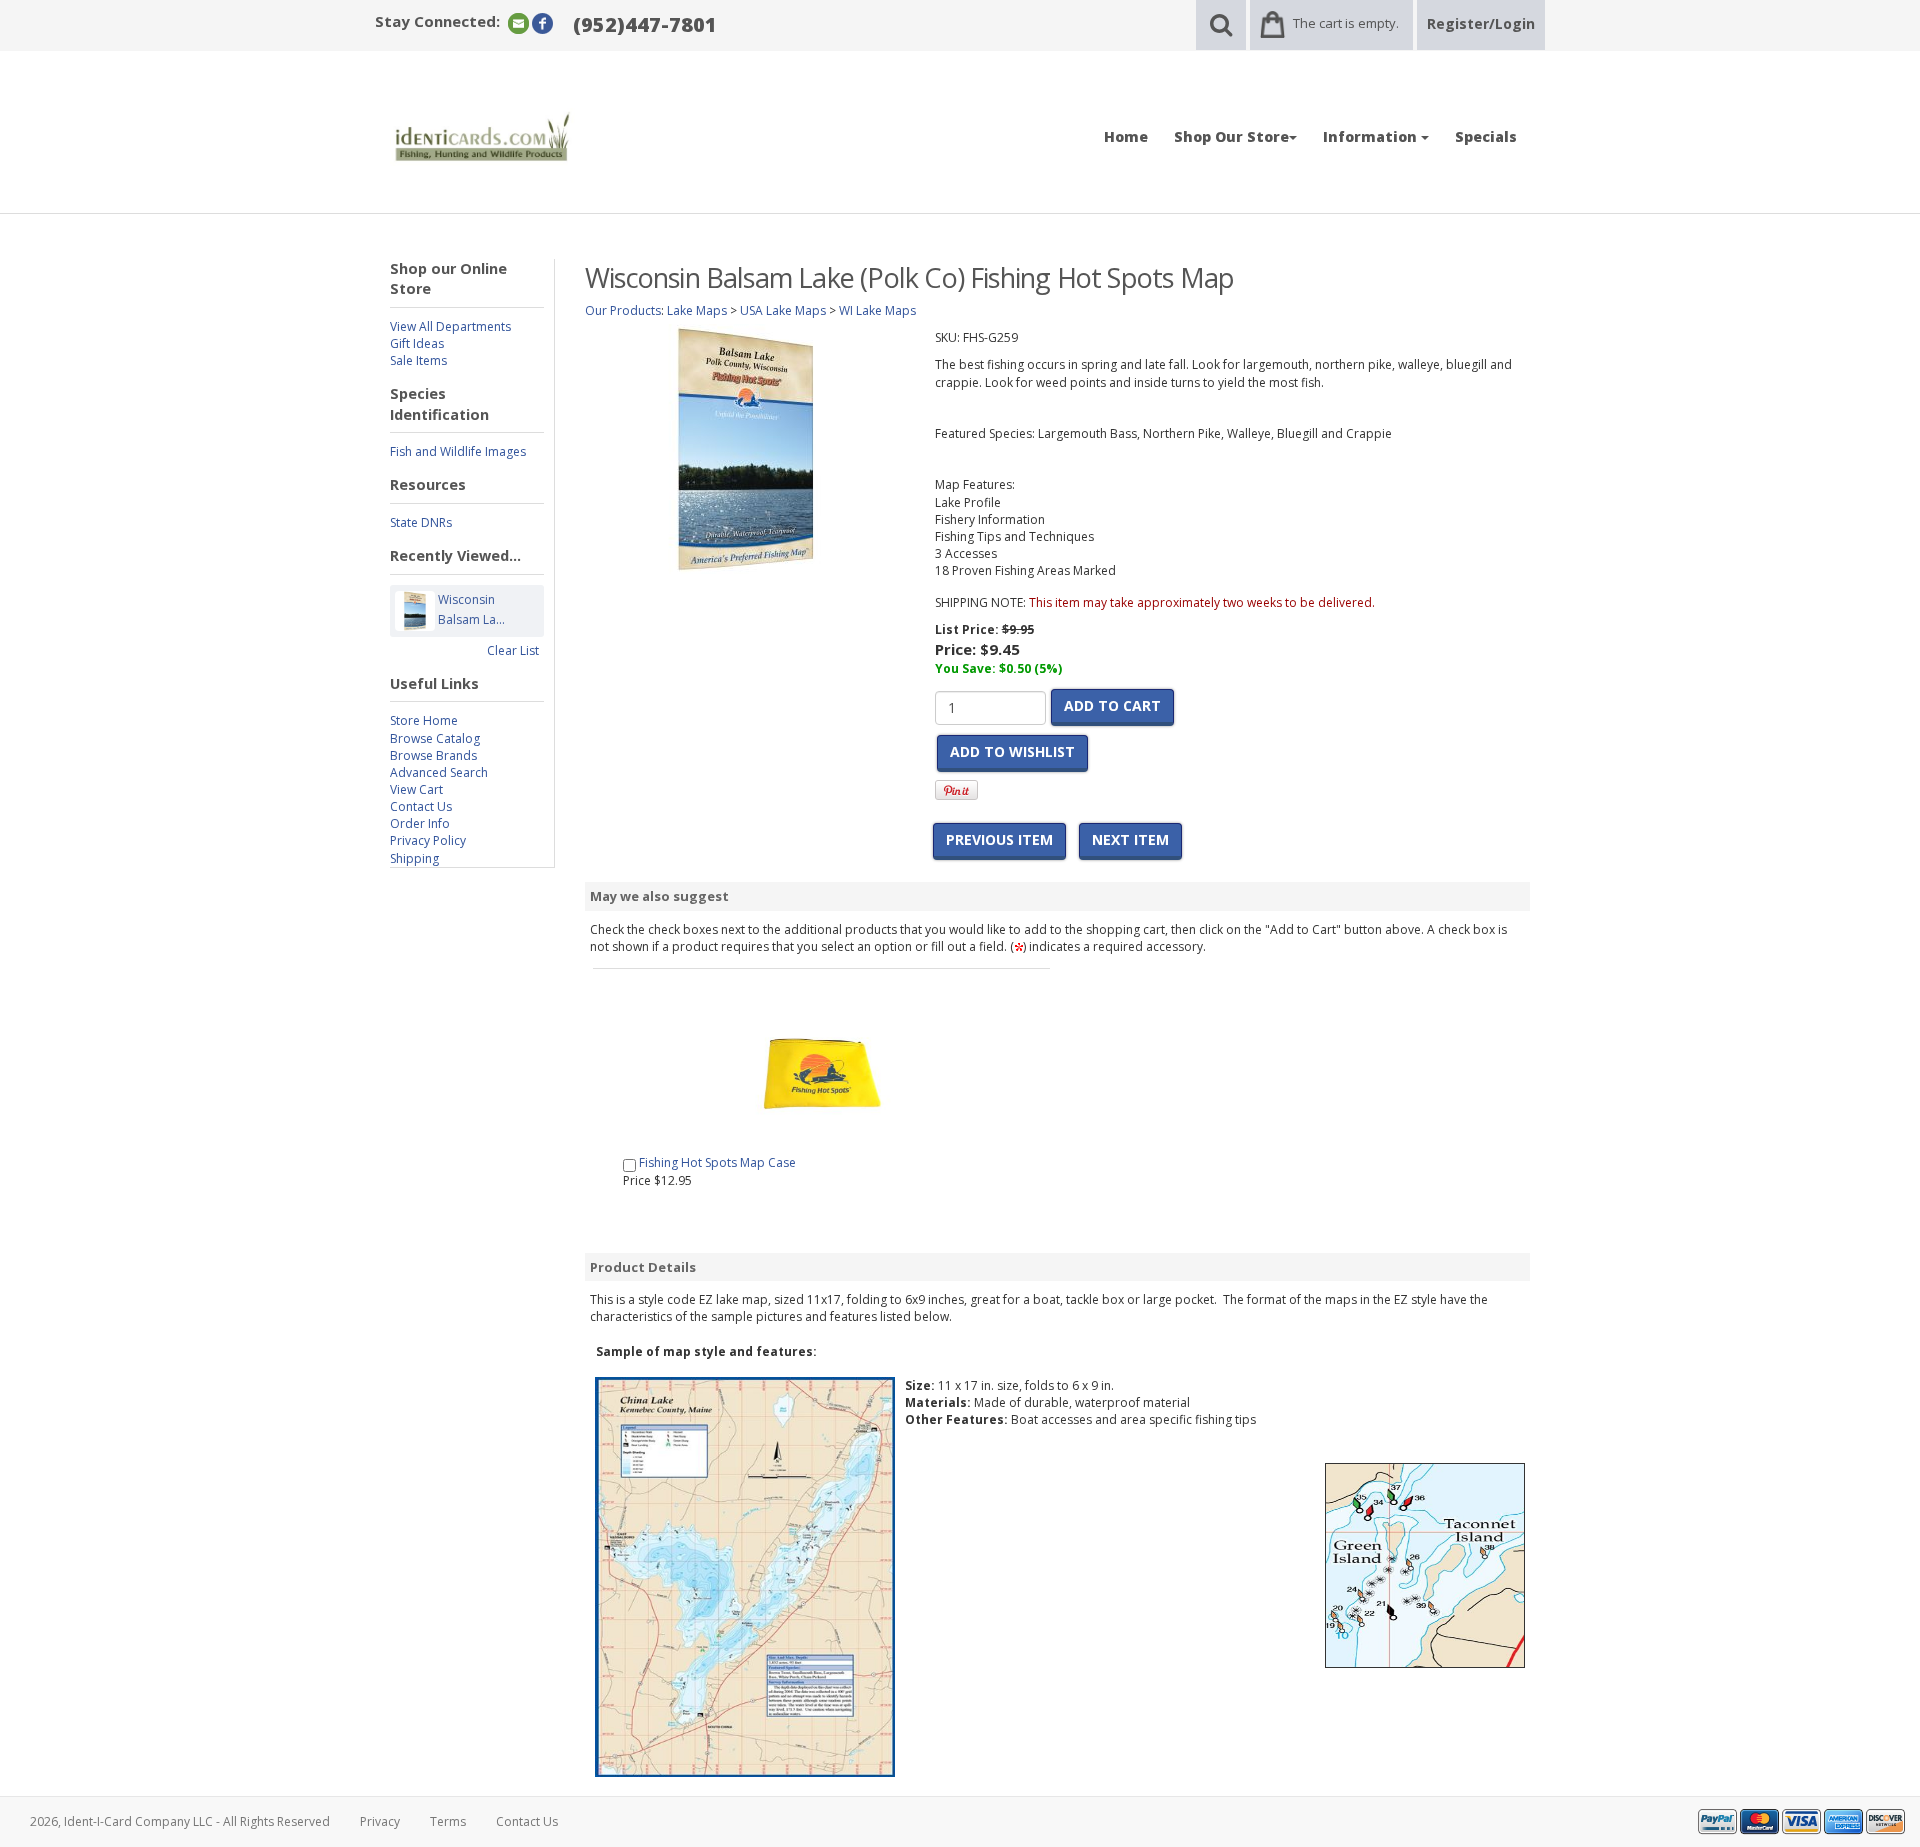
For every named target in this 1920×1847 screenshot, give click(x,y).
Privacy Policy (428, 840)
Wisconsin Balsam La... (471, 609)
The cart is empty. (1346, 23)
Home (1126, 136)
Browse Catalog (435, 738)
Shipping (414, 858)
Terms (448, 1821)
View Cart (416, 789)
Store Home (424, 720)
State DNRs (421, 522)
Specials (1486, 136)
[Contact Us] (518, 22)
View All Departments (450, 326)
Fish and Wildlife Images (458, 451)
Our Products (623, 310)
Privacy (380, 1821)
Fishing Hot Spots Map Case (717, 1162)
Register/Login (1481, 23)
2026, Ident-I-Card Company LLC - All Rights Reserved (180, 1821)
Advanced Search (439, 772)
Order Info (420, 823)
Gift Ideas (417, 343)
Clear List (513, 650)
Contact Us (421, 806)
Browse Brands (433, 755)
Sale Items (418, 360)
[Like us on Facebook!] (542, 22)
